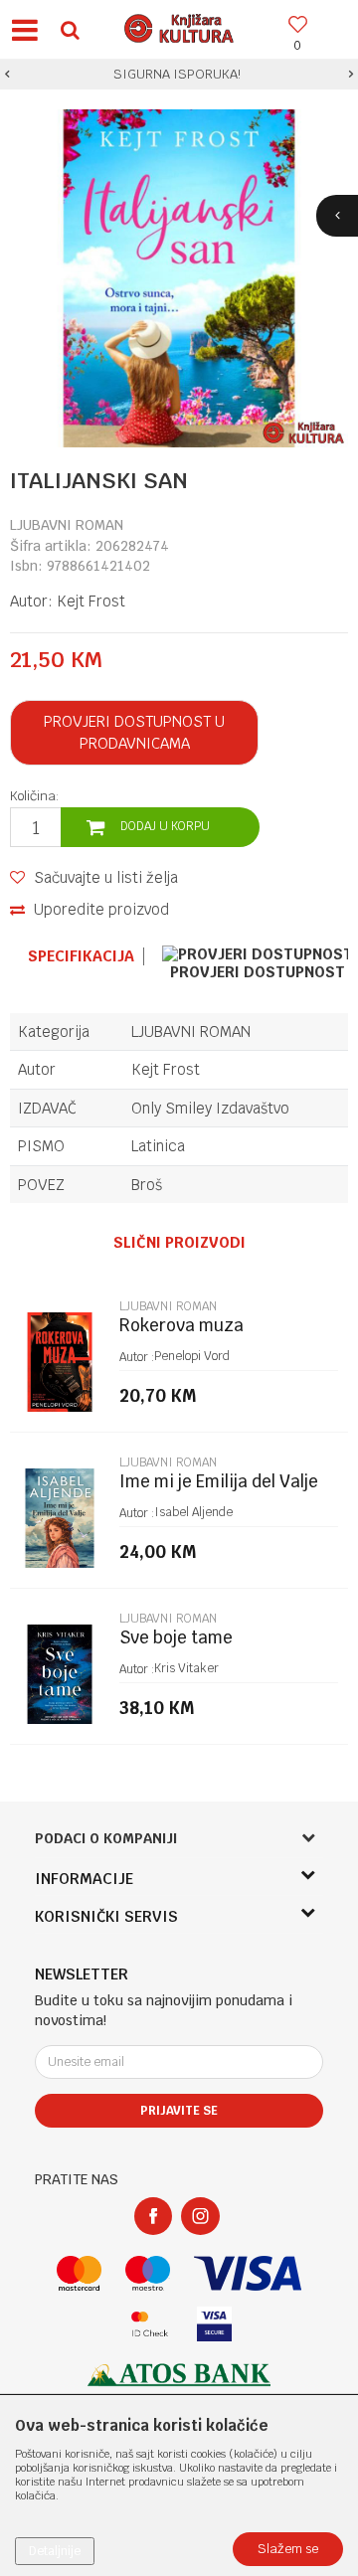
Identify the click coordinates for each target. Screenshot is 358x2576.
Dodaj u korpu (165, 826)
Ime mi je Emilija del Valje (219, 1482)
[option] (179, 75)
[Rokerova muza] (60, 1362)
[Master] (79, 2273)
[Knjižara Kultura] (179, 26)
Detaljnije (55, 2551)
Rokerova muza (181, 1326)
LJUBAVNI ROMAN (67, 525)
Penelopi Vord (192, 1356)
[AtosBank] (179, 2375)
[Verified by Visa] (214, 2324)
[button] (70, 29)
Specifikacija (81, 956)
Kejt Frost (91, 601)
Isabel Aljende (193, 1512)
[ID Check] (150, 2324)
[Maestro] (148, 2273)
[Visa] (248, 2273)
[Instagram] (200, 2216)
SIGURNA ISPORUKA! (177, 74)
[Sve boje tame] (60, 1674)
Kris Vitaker (186, 1668)
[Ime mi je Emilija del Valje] (60, 1518)
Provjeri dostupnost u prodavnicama (134, 732)
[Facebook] (153, 2216)
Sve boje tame (176, 1638)
